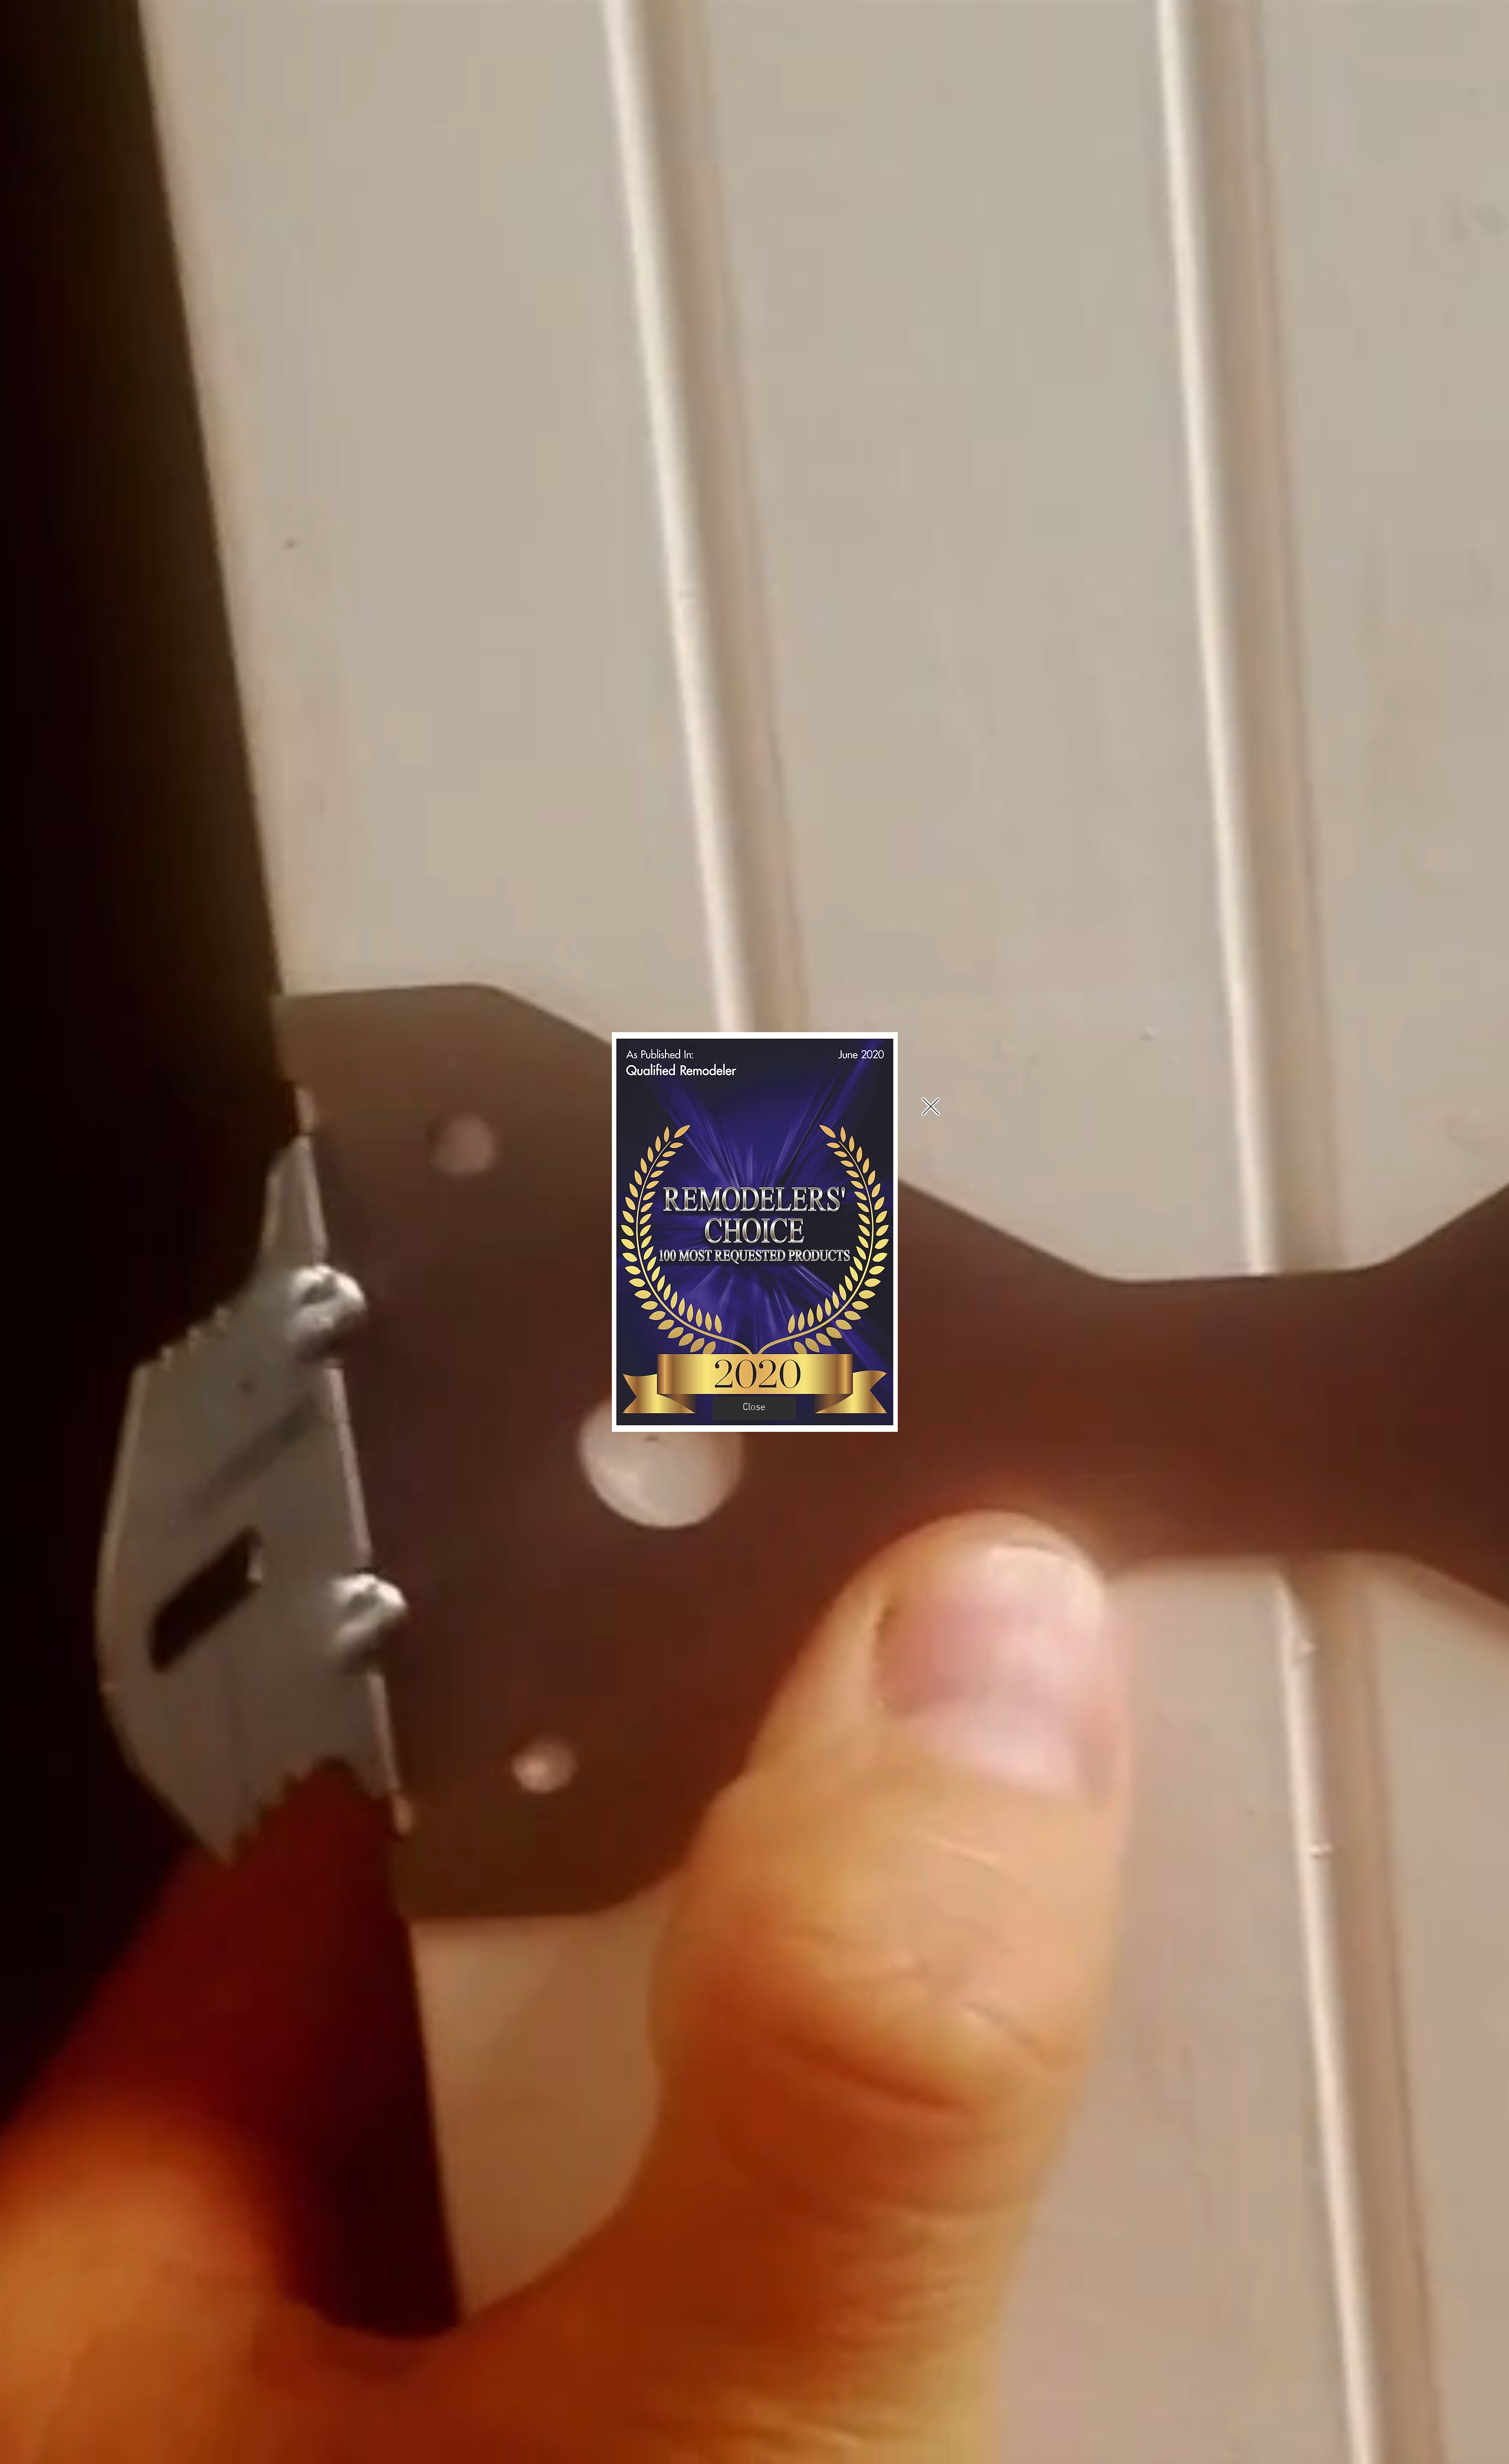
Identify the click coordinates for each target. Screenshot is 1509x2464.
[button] (931, 1106)
